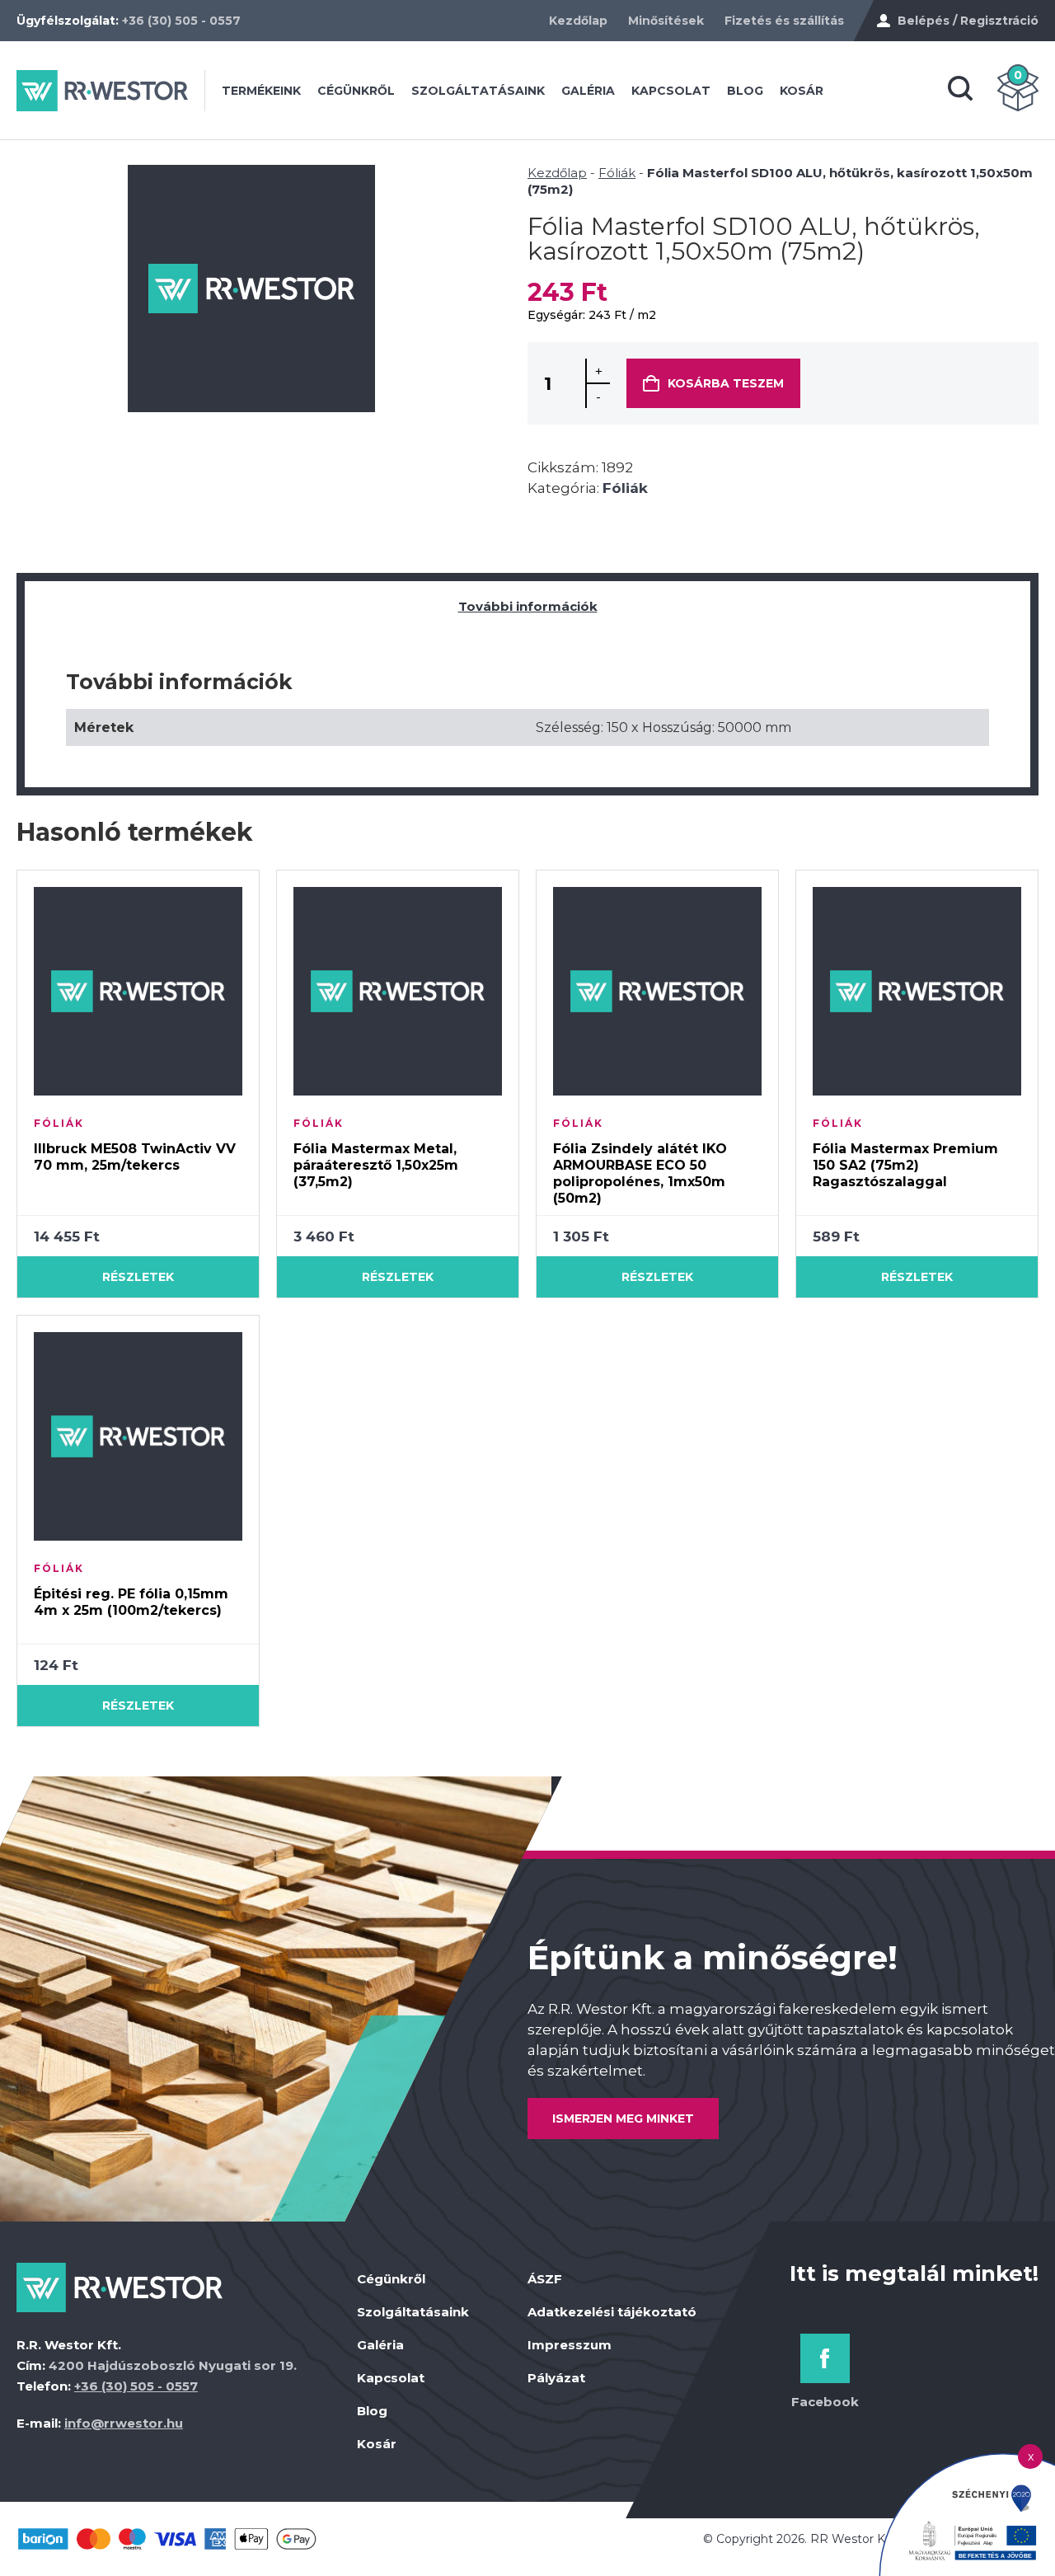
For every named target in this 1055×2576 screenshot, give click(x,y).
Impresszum (570, 2345)
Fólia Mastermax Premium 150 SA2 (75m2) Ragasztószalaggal (905, 1165)
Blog (745, 91)
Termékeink (261, 91)
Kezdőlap (578, 21)
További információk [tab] (528, 606)
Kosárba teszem (726, 383)
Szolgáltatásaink (478, 91)
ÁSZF (545, 2279)
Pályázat (556, 2378)
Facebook (825, 2402)
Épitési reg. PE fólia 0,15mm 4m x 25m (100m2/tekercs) (131, 1602)
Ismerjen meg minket (623, 2119)
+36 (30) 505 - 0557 (181, 21)
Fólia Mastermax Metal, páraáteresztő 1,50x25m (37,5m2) (376, 1165)
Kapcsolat (671, 91)
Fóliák (617, 173)
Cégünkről (356, 91)
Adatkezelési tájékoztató (612, 2312)
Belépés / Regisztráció (968, 21)
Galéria (588, 91)
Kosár (802, 91)
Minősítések (666, 21)
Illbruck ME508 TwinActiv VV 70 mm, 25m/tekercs (135, 1157)
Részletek (138, 1277)
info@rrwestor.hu (124, 2423)
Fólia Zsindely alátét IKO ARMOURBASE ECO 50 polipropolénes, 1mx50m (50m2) (640, 1173)
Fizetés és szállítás (784, 21)
